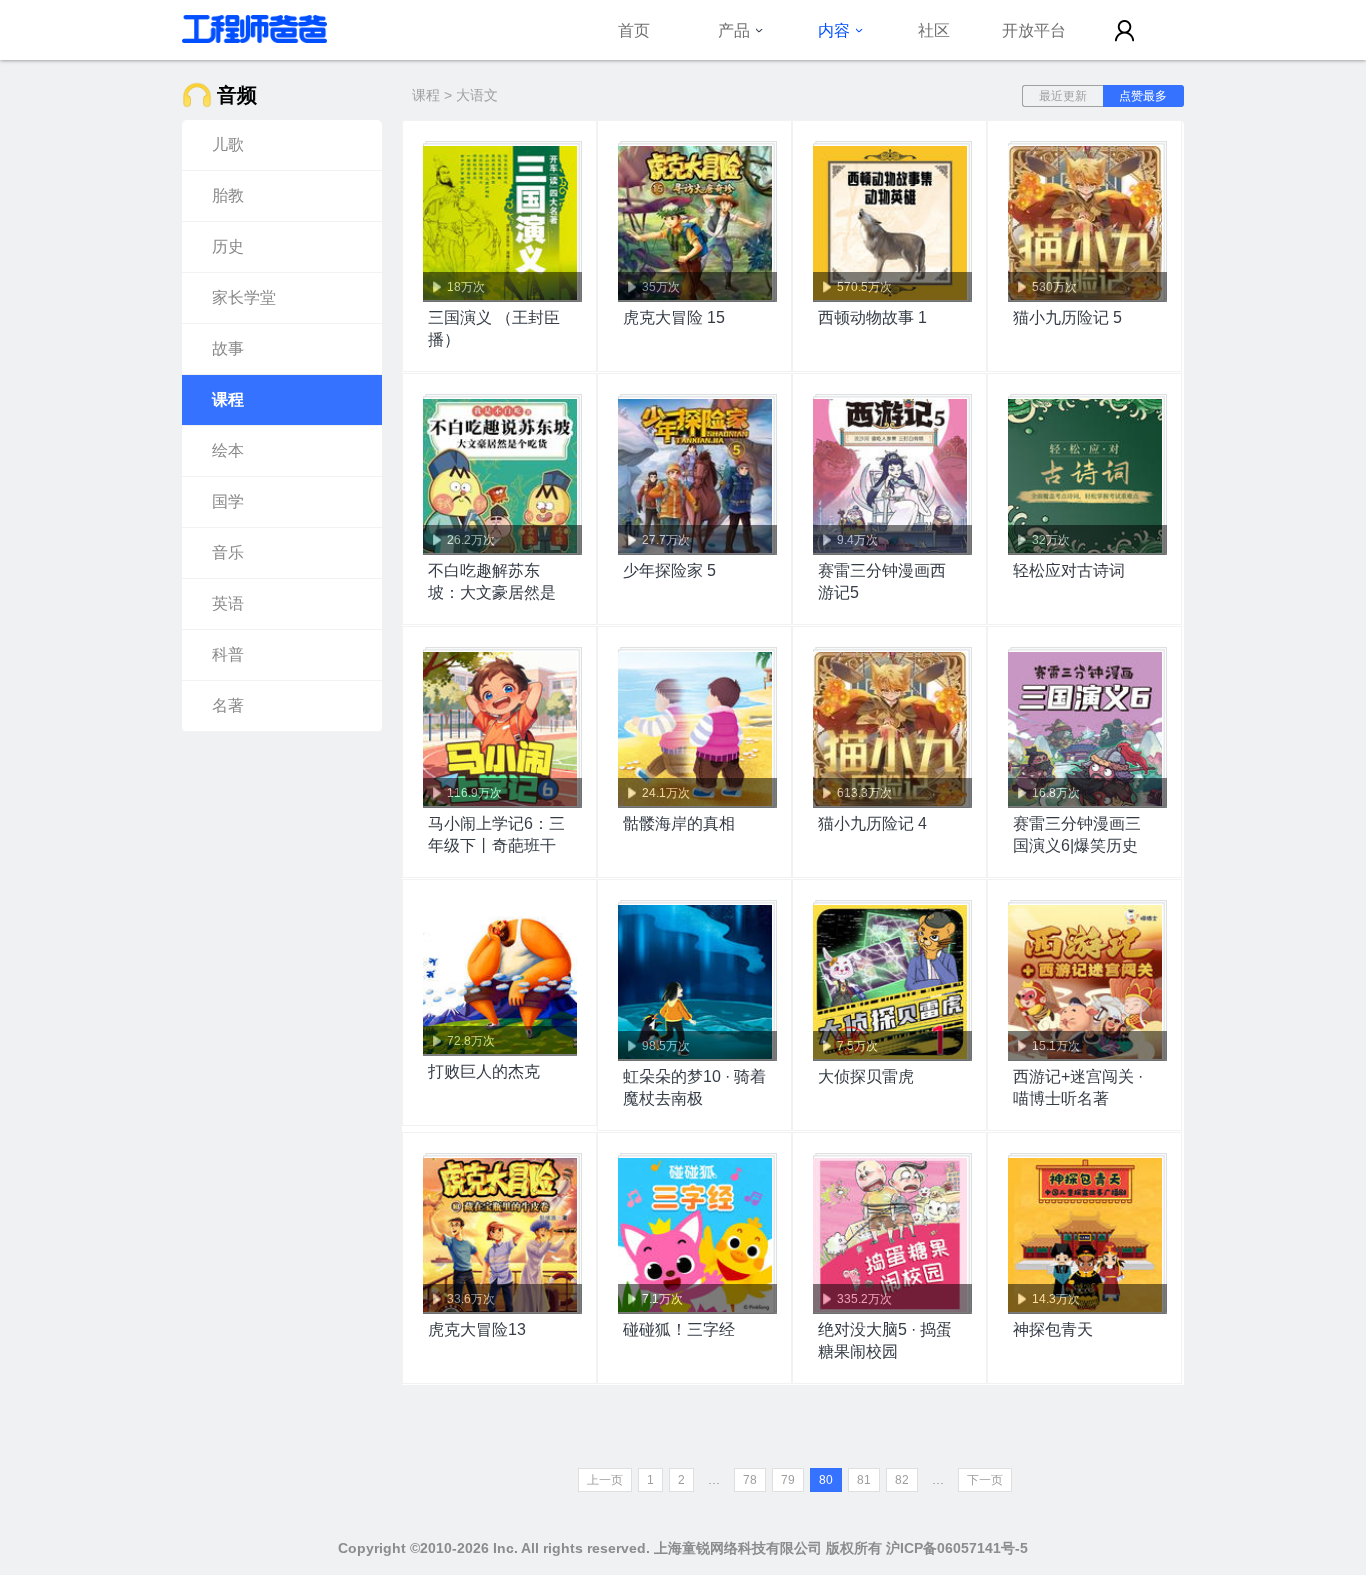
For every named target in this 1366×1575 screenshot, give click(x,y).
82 (902, 1480)
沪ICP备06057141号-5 (957, 1548)
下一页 (985, 1480)
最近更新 (1063, 96)
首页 (634, 30)
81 (864, 1480)
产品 (734, 30)
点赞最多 (1143, 96)
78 (750, 1480)
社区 (934, 30)
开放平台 (1034, 30)
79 (788, 1480)
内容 (834, 30)
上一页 (605, 1480)
